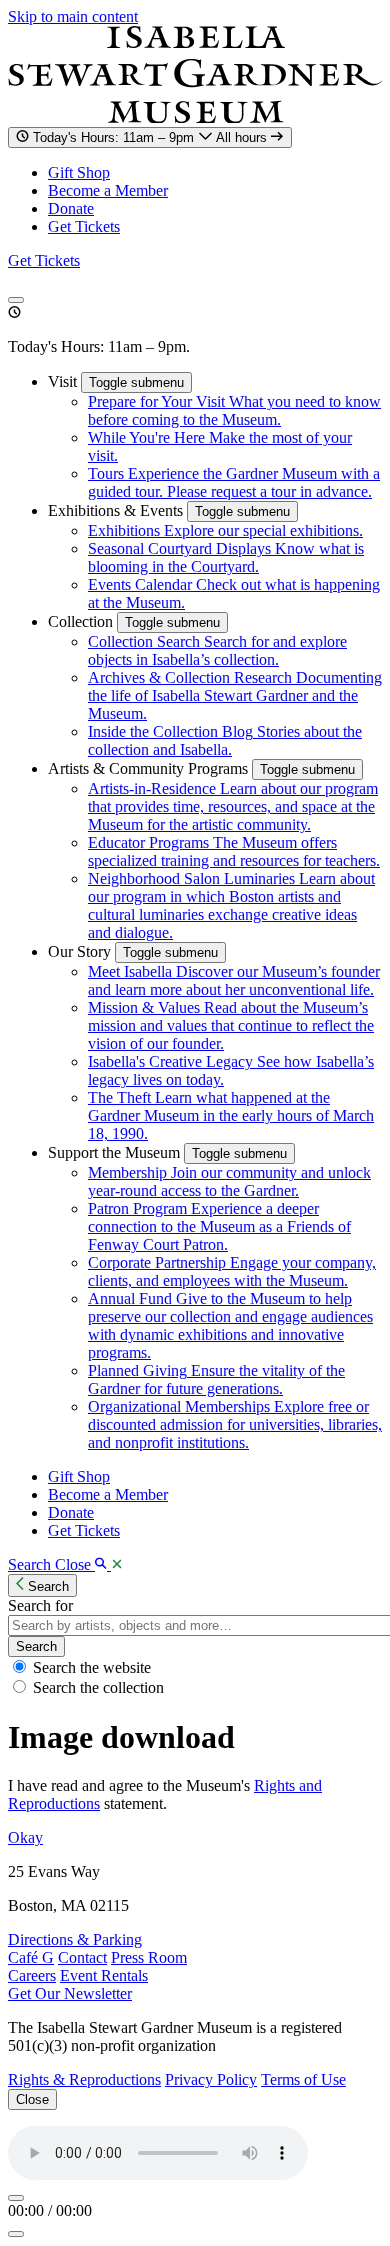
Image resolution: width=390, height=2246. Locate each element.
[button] (64, 381)
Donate (71, 208)
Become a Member (108, 190)
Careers (32, 1975)
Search (36, 1646)
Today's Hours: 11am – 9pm (152, 137)
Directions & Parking (75, 1939)
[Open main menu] (16, 300)
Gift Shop (79, 172)
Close (32, 2099)
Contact (82, 1957)
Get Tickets (84, 226)
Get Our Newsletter (70, 1993)
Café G (31, 1957)
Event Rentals (104, 1975)
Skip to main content (73, 16)
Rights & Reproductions (84, 2079)
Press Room (149, 1957)
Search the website (92, 1667)
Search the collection (98, 1687)
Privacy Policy (211, 2079)
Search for (40, 1605)
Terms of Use (303, 2079)
